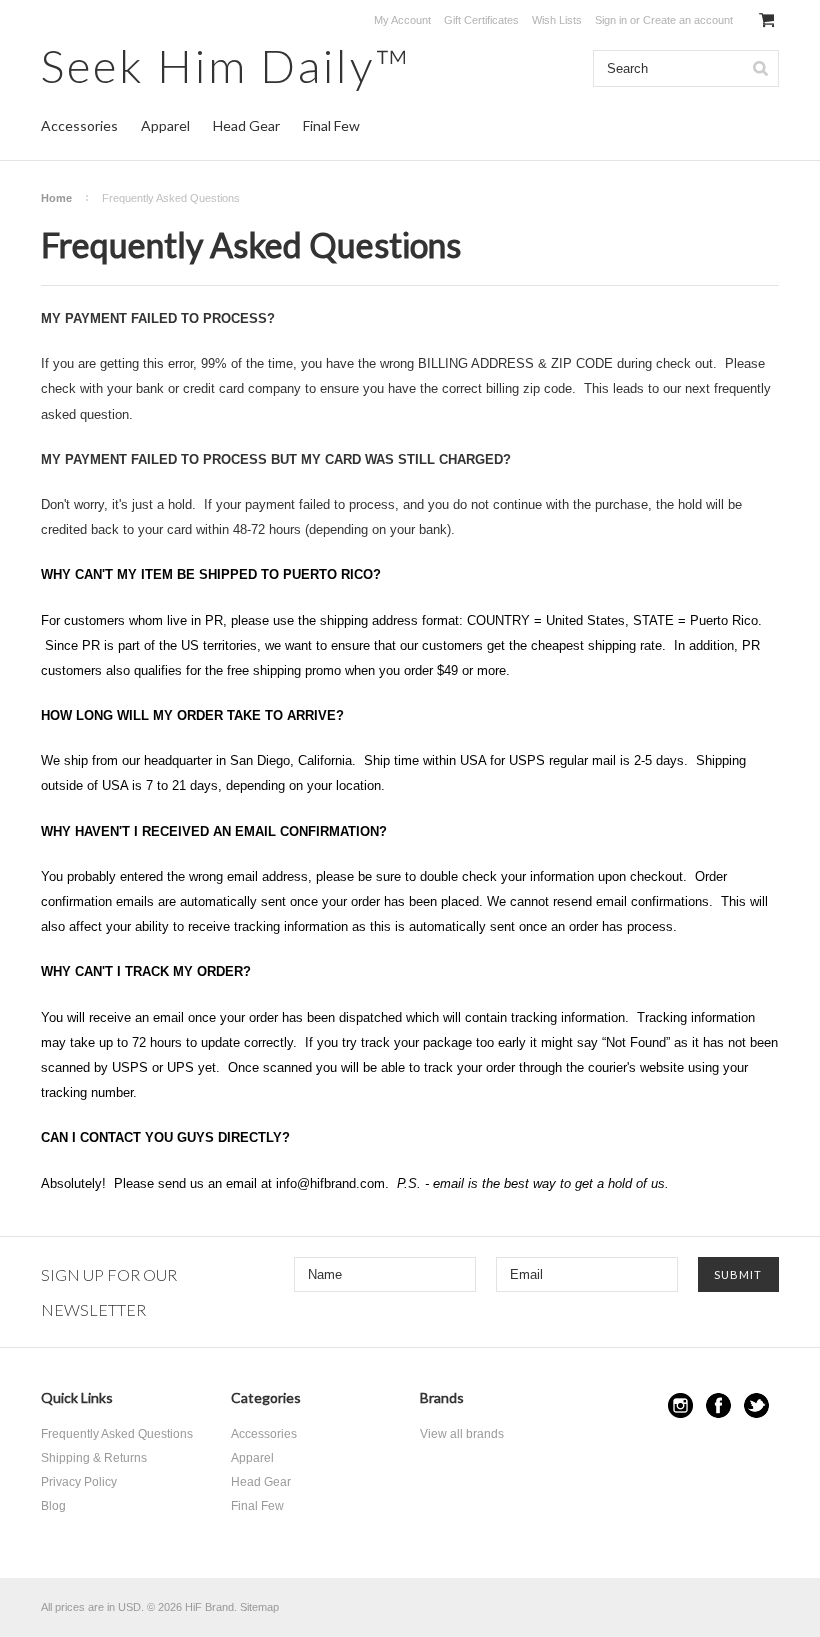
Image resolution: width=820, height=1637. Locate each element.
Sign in (611, 20)
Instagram (680, 1405)
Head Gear (246, 125)
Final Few (331, 125)
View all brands (462, 1434)
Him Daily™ (226, 65)
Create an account (688, 20)
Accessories (79, 125)
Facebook (718, 1405)
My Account (402, 20)
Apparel (165, 125)
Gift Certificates (481, 20)
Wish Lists (557, 20)
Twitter (756, 1405)
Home (56, 198)
